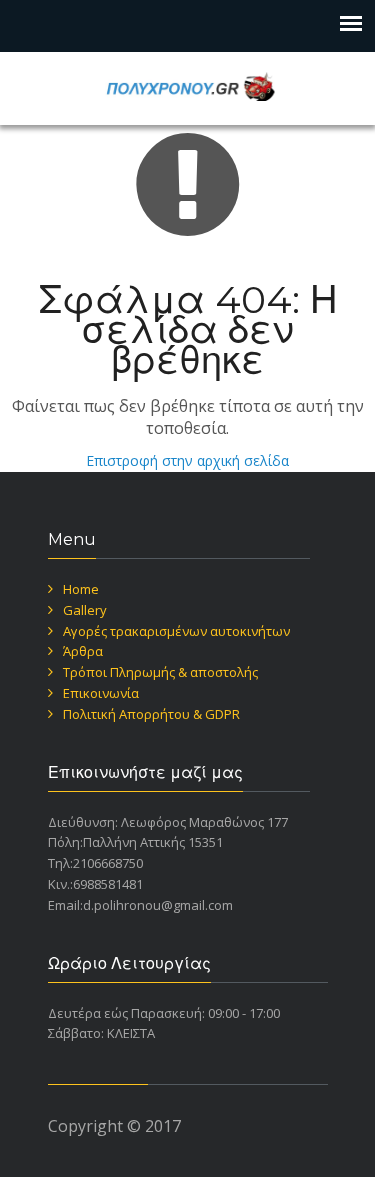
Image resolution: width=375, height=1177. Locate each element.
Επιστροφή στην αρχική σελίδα (187, 460)
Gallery (85, 610)
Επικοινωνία (101, 693)
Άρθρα (83, 651)
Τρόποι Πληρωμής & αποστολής (160, 672)
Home (81, 589)
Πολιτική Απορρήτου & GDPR (151, 714)
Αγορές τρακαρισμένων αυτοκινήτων (176, 631)
